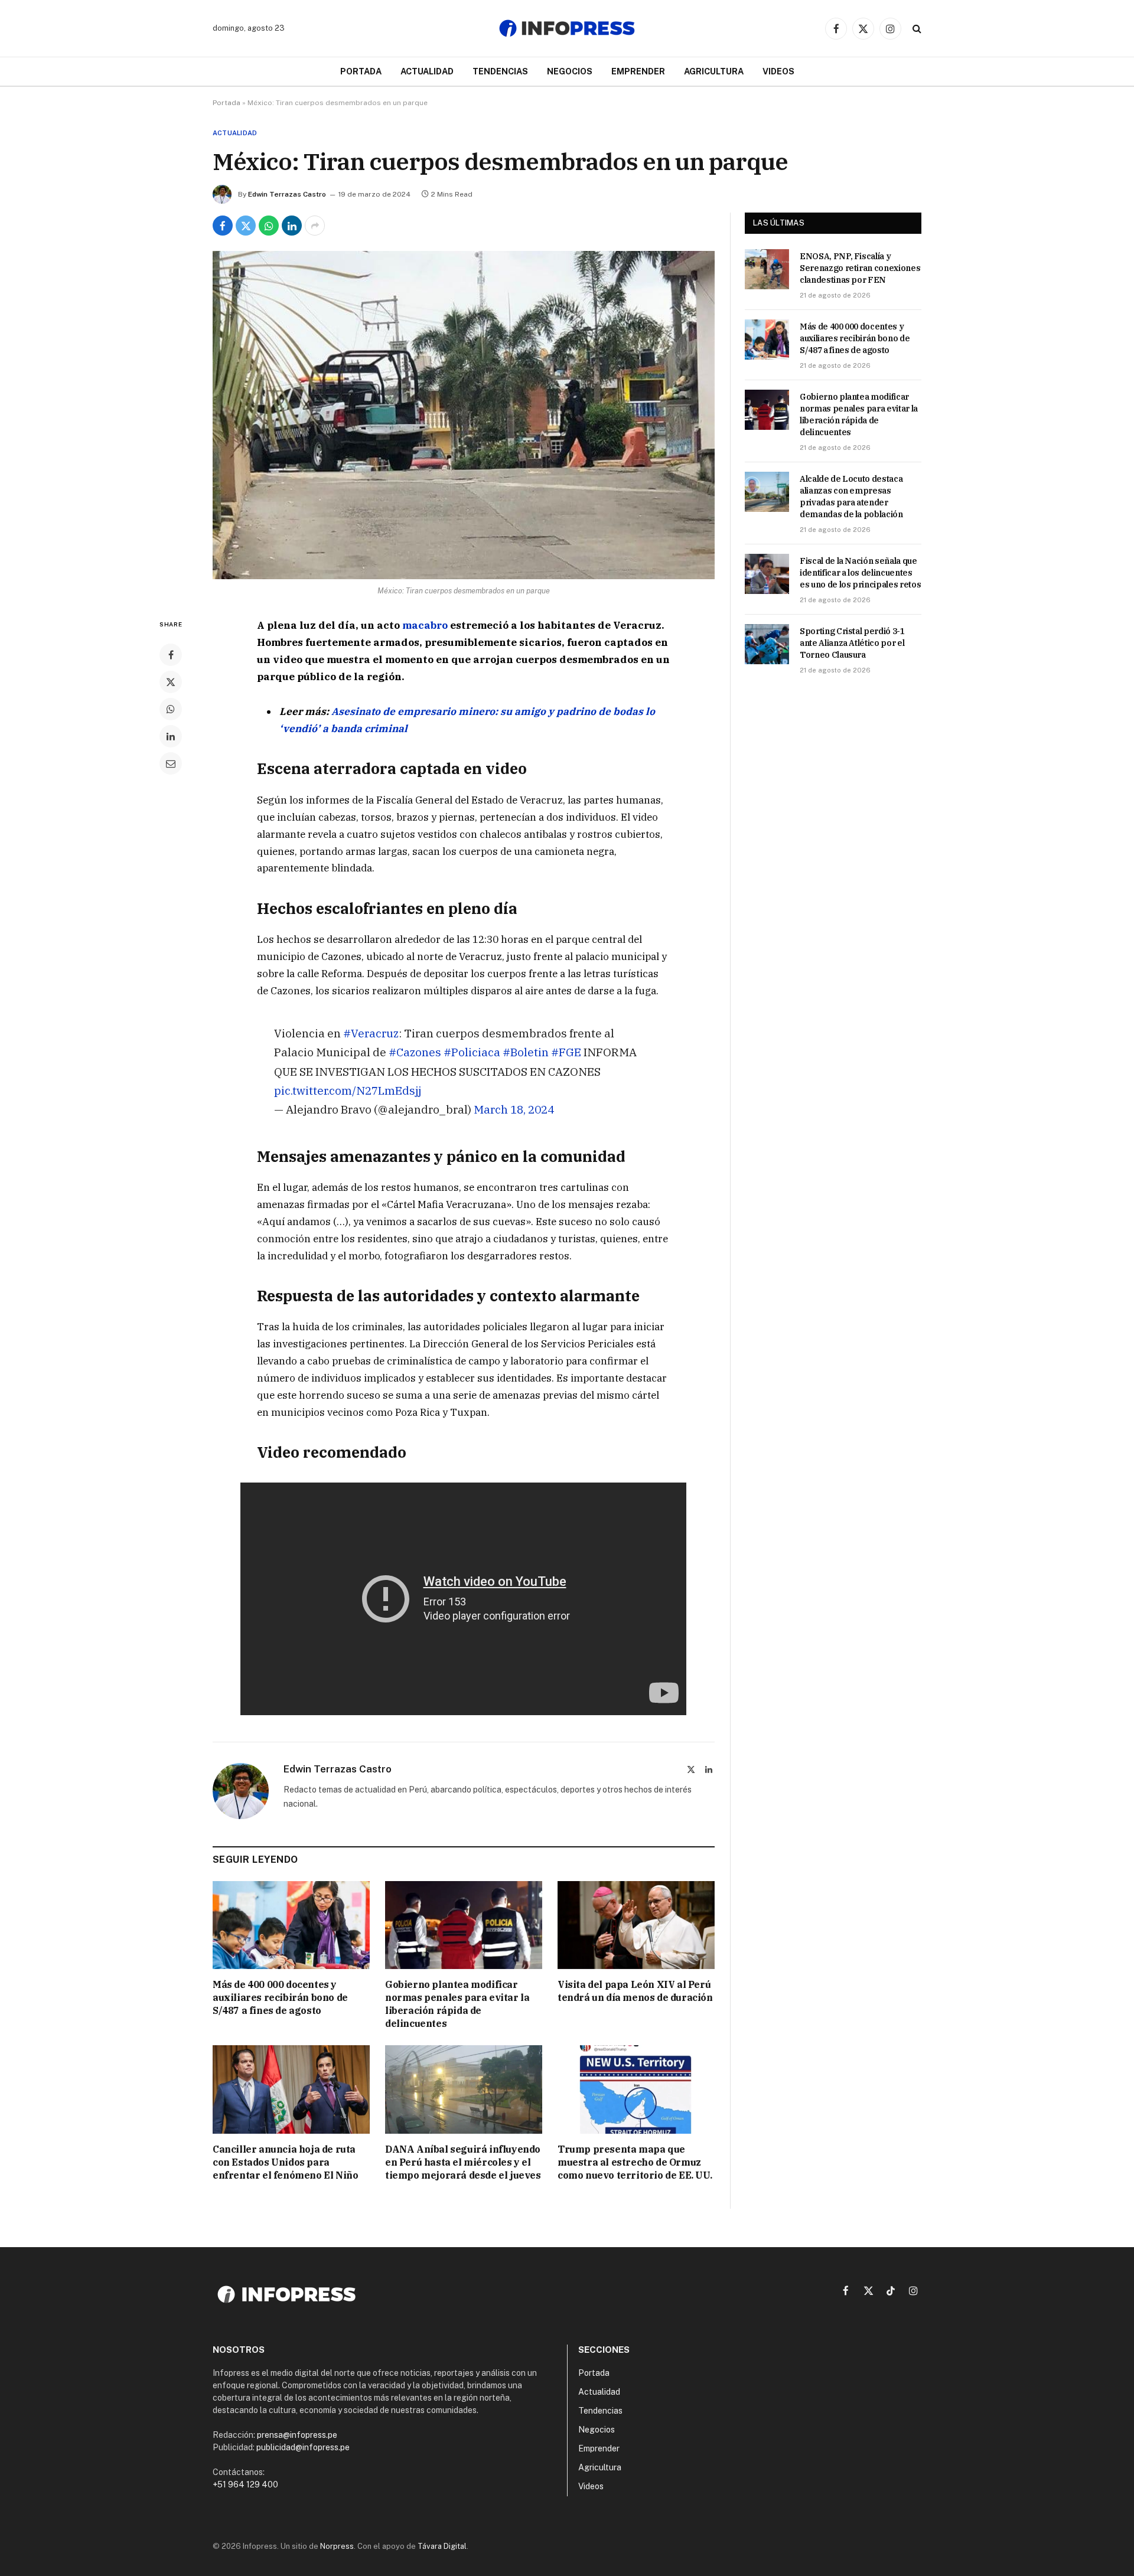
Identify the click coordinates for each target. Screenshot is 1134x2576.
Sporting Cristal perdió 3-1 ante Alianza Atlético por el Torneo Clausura (852, 643)
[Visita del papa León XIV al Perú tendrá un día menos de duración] (636, 1925)
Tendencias (500, 71)
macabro (426, 625)
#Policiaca (472, 1052)
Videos (778, 71)
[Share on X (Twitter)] (246, 226)
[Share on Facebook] (223, 226)
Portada (361, 71)
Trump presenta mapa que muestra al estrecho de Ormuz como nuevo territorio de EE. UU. (635, 2162)
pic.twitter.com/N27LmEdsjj (348, 1090)
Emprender (638, 71)
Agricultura (714, 71)
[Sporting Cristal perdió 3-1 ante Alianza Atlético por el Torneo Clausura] (767, 644)
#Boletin (526, 1052)
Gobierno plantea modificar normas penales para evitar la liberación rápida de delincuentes (457, 2004)
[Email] (171, 763)
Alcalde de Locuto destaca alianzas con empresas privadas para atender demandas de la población (851, 497)
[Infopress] (567, 28)
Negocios (570, 71)
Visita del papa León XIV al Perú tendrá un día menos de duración (635, 1991)
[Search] (916, 29)
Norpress (337, 2546)
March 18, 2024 (514, 1109)
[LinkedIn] (171, 736)
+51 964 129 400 (245, 2484)
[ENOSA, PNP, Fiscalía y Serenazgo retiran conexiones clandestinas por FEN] (767, 269)
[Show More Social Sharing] (315, 226)
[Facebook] (171, 655)
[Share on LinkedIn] (292, 226)
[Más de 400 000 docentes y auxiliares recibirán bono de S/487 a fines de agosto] (291, 1925)
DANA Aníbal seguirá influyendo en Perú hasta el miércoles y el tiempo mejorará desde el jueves (463, 2162)
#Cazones (415, 1052)
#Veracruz (371, 1033)
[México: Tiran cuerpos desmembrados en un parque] (464, 415)
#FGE (566, 1052)
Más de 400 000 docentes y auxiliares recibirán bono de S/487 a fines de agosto (280, 1997)
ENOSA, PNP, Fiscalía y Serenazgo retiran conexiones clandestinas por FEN (860, 268)
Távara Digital (442, 2546)
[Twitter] (171, 682)
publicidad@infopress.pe (303, 2447)
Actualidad (427, 71)
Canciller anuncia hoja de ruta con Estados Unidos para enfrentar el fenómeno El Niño (285, 2162)
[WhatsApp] (171, 709)
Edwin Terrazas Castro (287, 194)
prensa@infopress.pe (297, 2435)
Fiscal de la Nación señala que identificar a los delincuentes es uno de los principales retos (860, 573)
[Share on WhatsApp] (269, 226)
